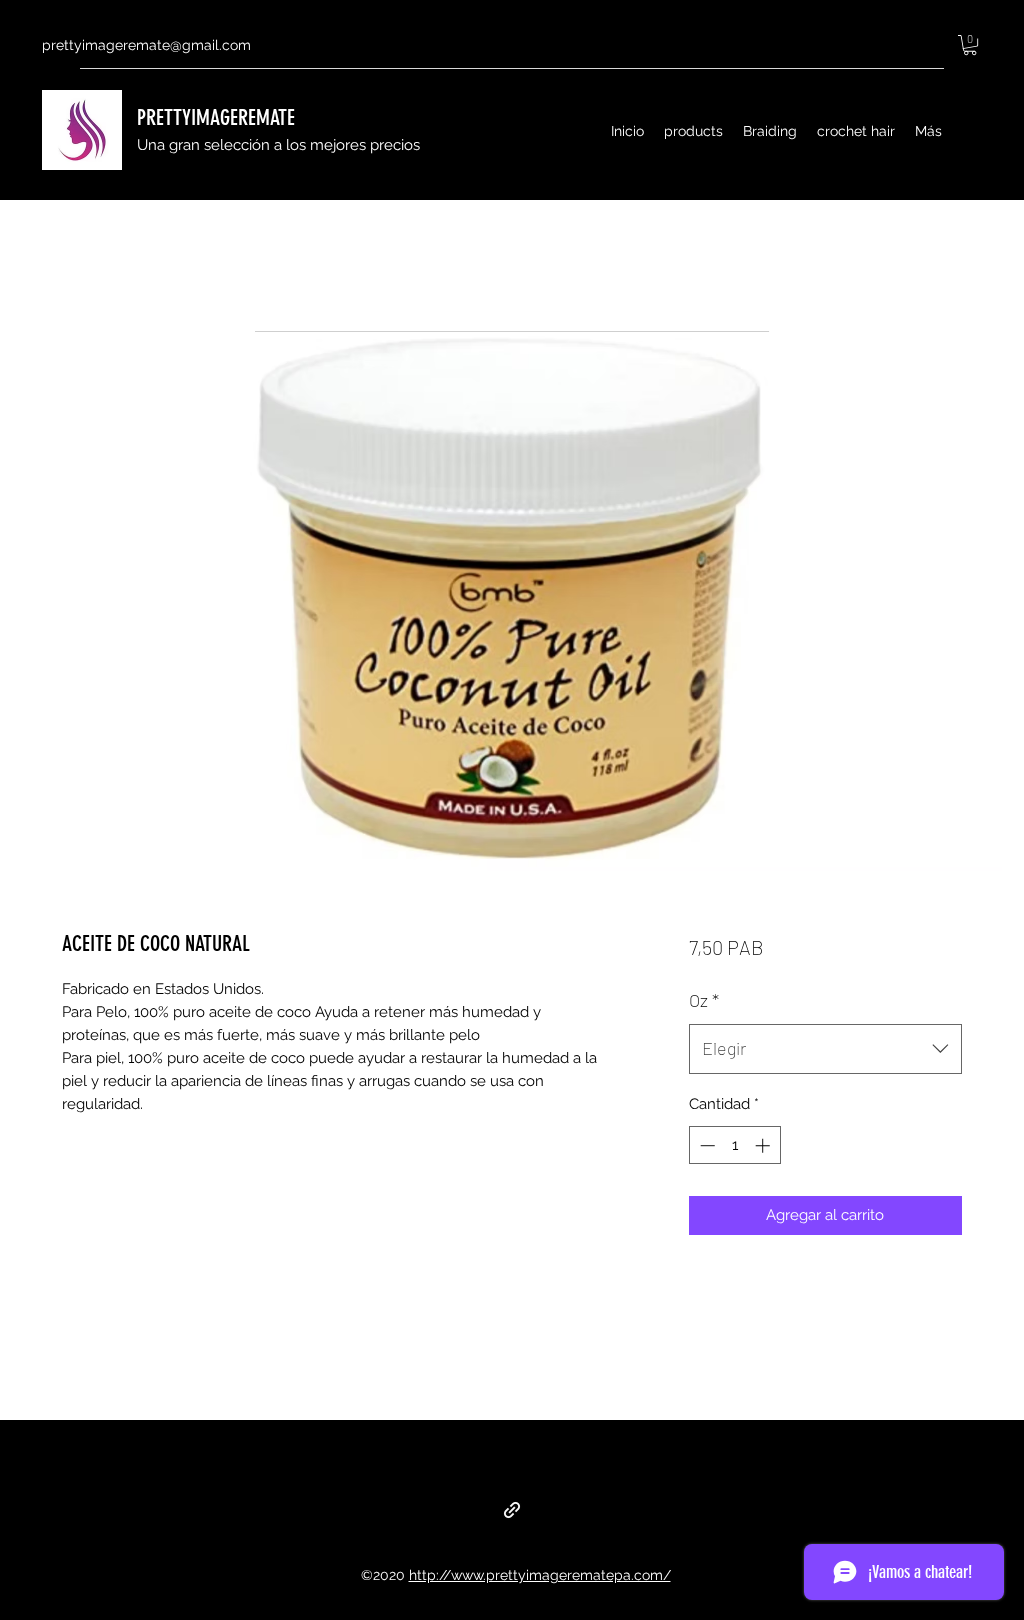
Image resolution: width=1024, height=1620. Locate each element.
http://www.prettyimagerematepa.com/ (540, 1575)
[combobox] (825, 1049)
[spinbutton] (734, 1145)
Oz (704, 1000)
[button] (970, 45)
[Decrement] (705, 1145)
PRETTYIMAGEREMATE (216, 117)
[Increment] (764, 1145)
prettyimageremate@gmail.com (146, 45)
